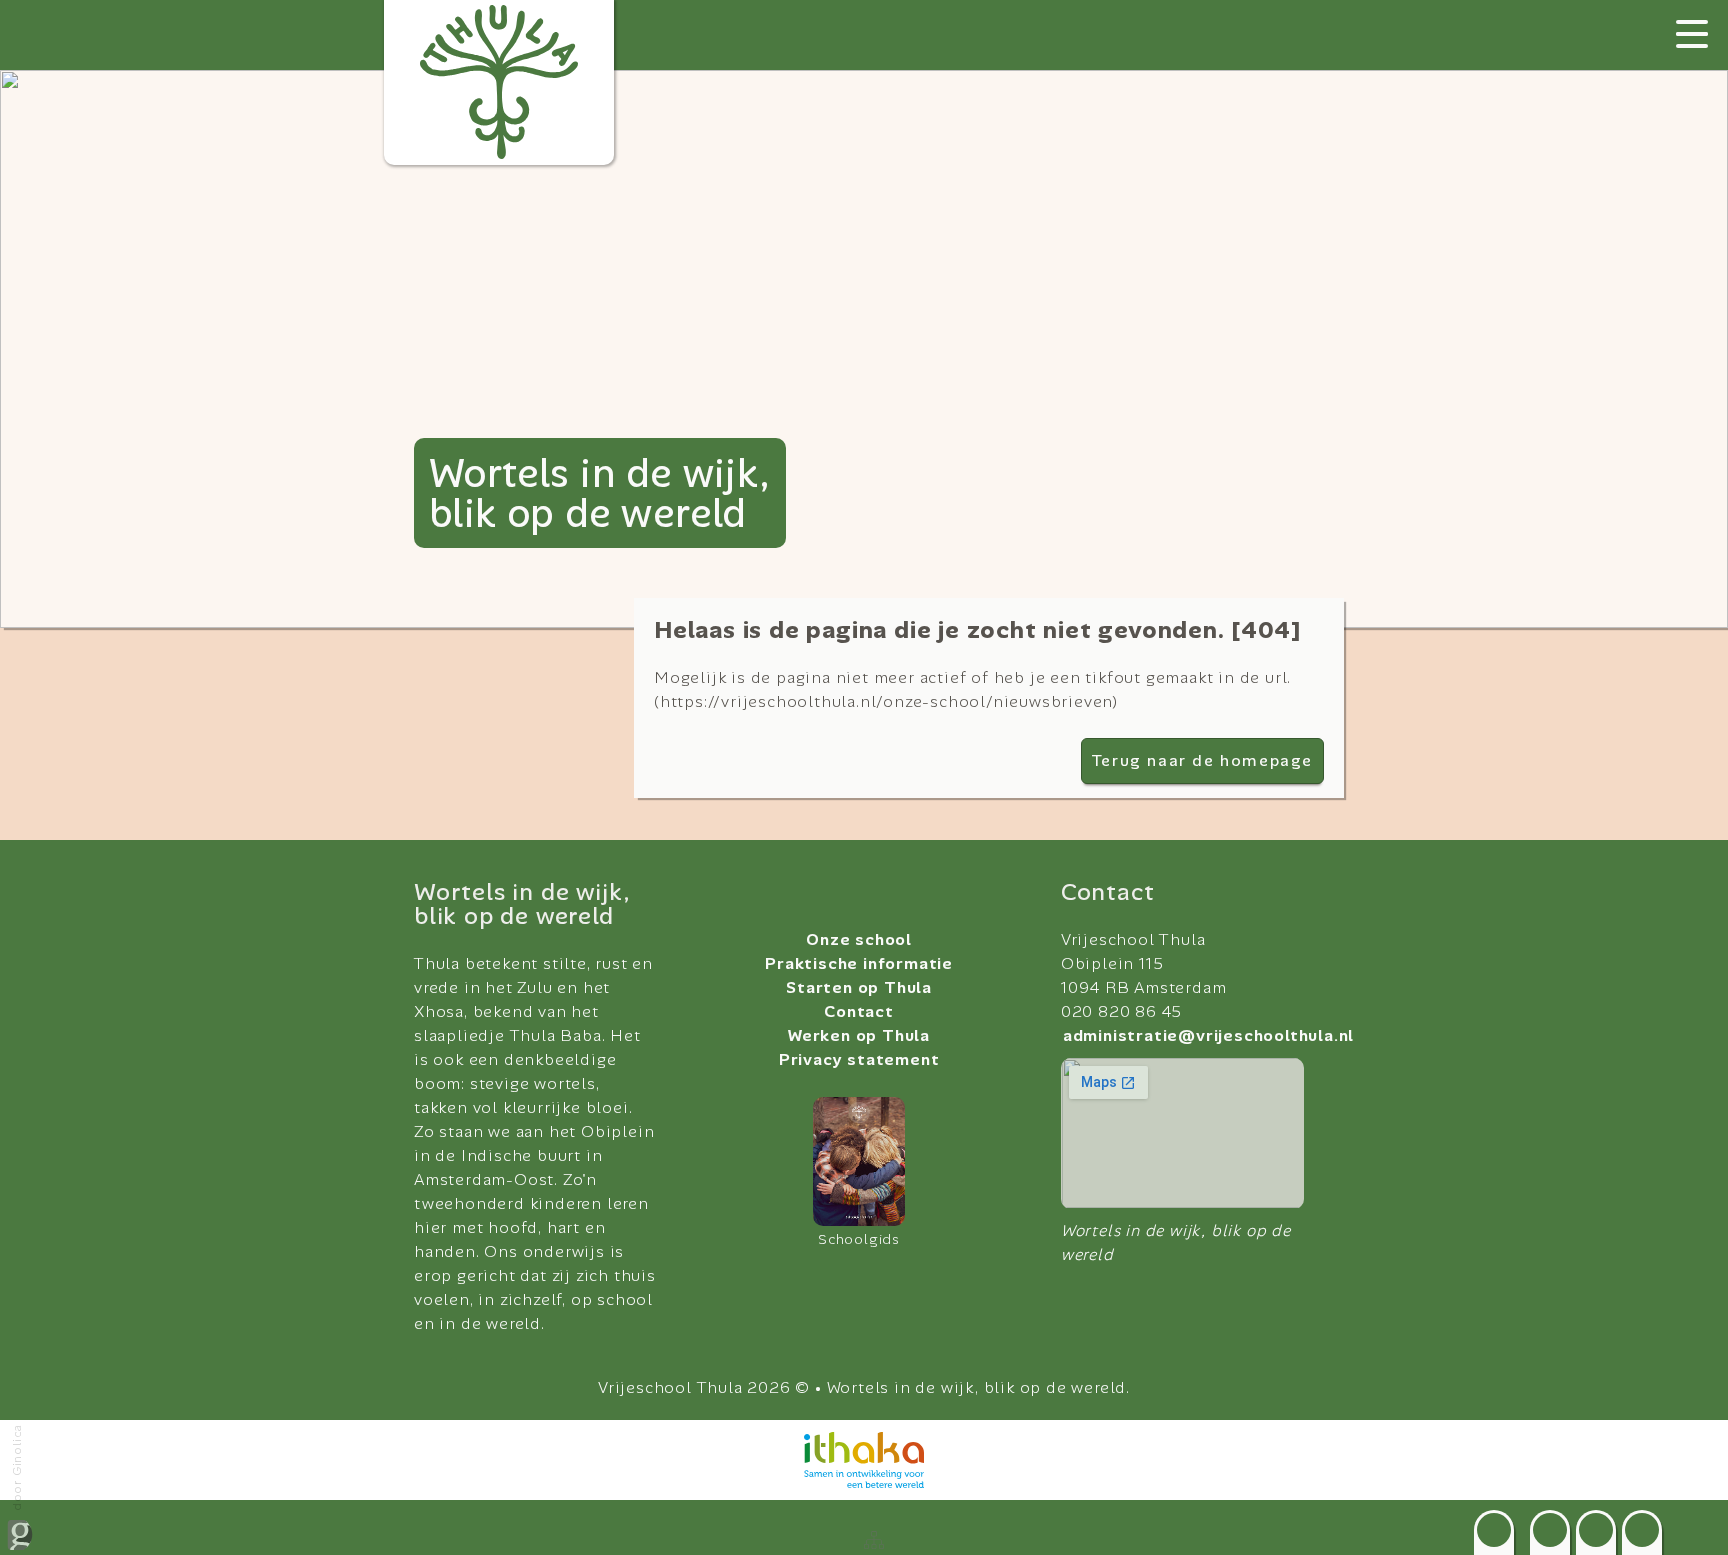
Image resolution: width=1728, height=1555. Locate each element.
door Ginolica (17, 1467)
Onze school (859, 939)
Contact (859, 1011)
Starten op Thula (859, 987)
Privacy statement (859, 1059)
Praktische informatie (859, 963)
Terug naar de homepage (1202, 760)
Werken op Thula (859, 1035)
